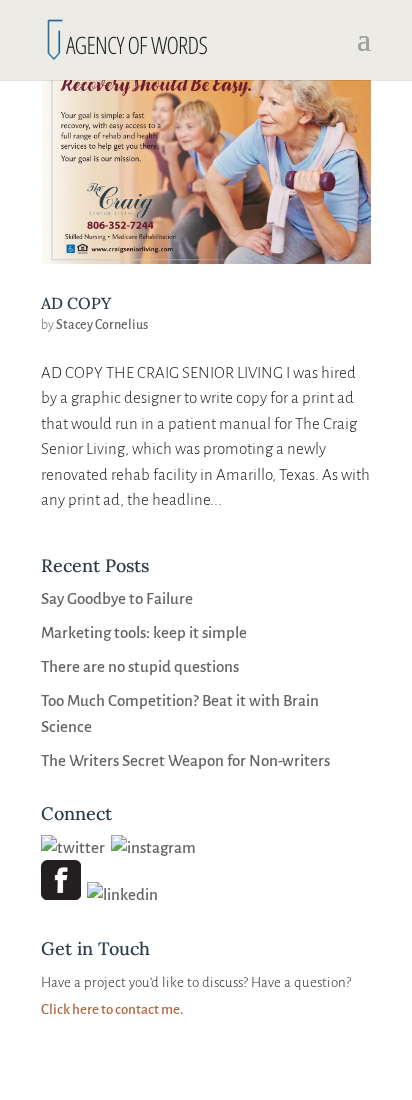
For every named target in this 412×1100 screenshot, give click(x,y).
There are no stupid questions (140, 666)
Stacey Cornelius (102, 325)
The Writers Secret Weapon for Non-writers (185, 760)
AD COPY (76, 303)
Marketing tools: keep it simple (144, 632)
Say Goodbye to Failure (117, 598)
